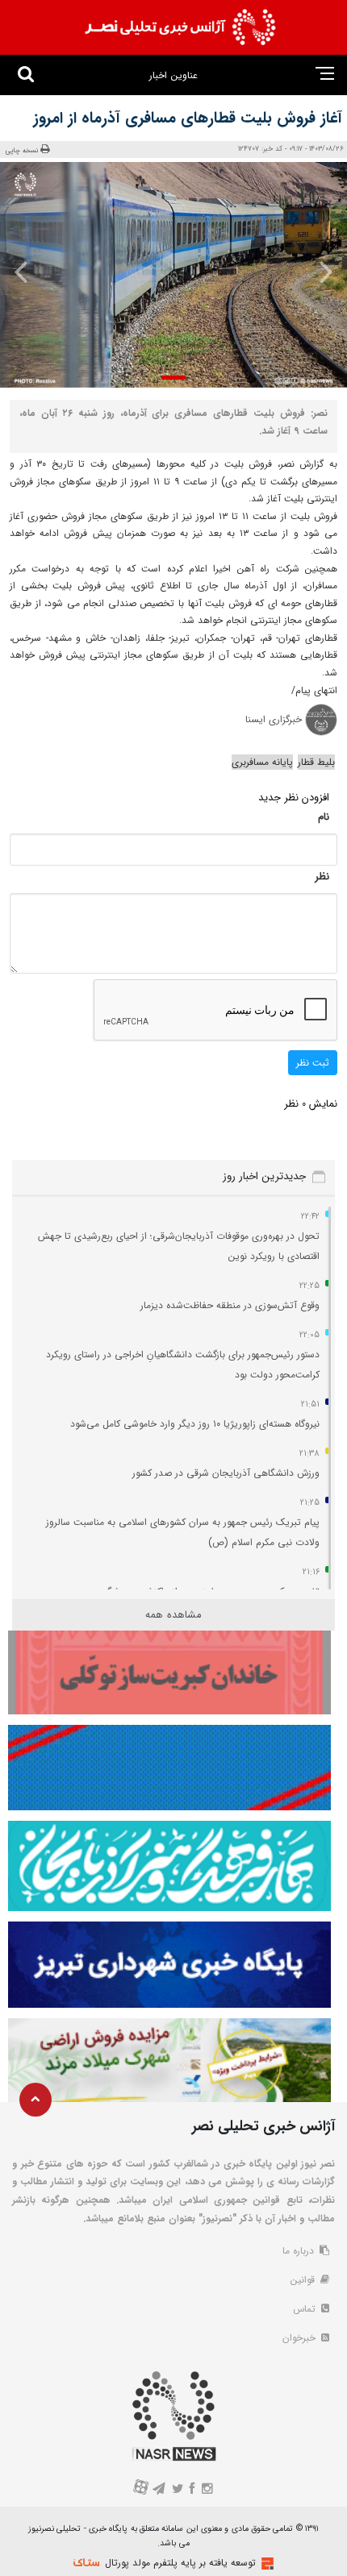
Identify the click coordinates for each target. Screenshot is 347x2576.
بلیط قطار (316, 762)
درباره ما (300, 2251)
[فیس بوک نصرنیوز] (193, 2490)
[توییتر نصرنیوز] (178, 2490)
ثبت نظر (313, 1063)
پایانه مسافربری (262, 762)
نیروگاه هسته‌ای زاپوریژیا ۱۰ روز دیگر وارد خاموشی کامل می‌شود (195, 1424)
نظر (322, 877)
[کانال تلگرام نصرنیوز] (159, 2490)
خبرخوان (301, 2338)
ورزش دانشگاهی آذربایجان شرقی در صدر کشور (226, 1473)
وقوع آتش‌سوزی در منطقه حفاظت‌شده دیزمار (230, 1305)
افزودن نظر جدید (294, 798)
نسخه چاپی (22, 150)
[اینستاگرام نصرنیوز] (207, 2490)
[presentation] (318, 272)
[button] (173, 378)
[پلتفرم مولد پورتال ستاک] (265, 2564)
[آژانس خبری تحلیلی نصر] (180, 27)
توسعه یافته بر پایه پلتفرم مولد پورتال (180, 2563)
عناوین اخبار (173, 75)
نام (324, 817)
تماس (306, 2309)
